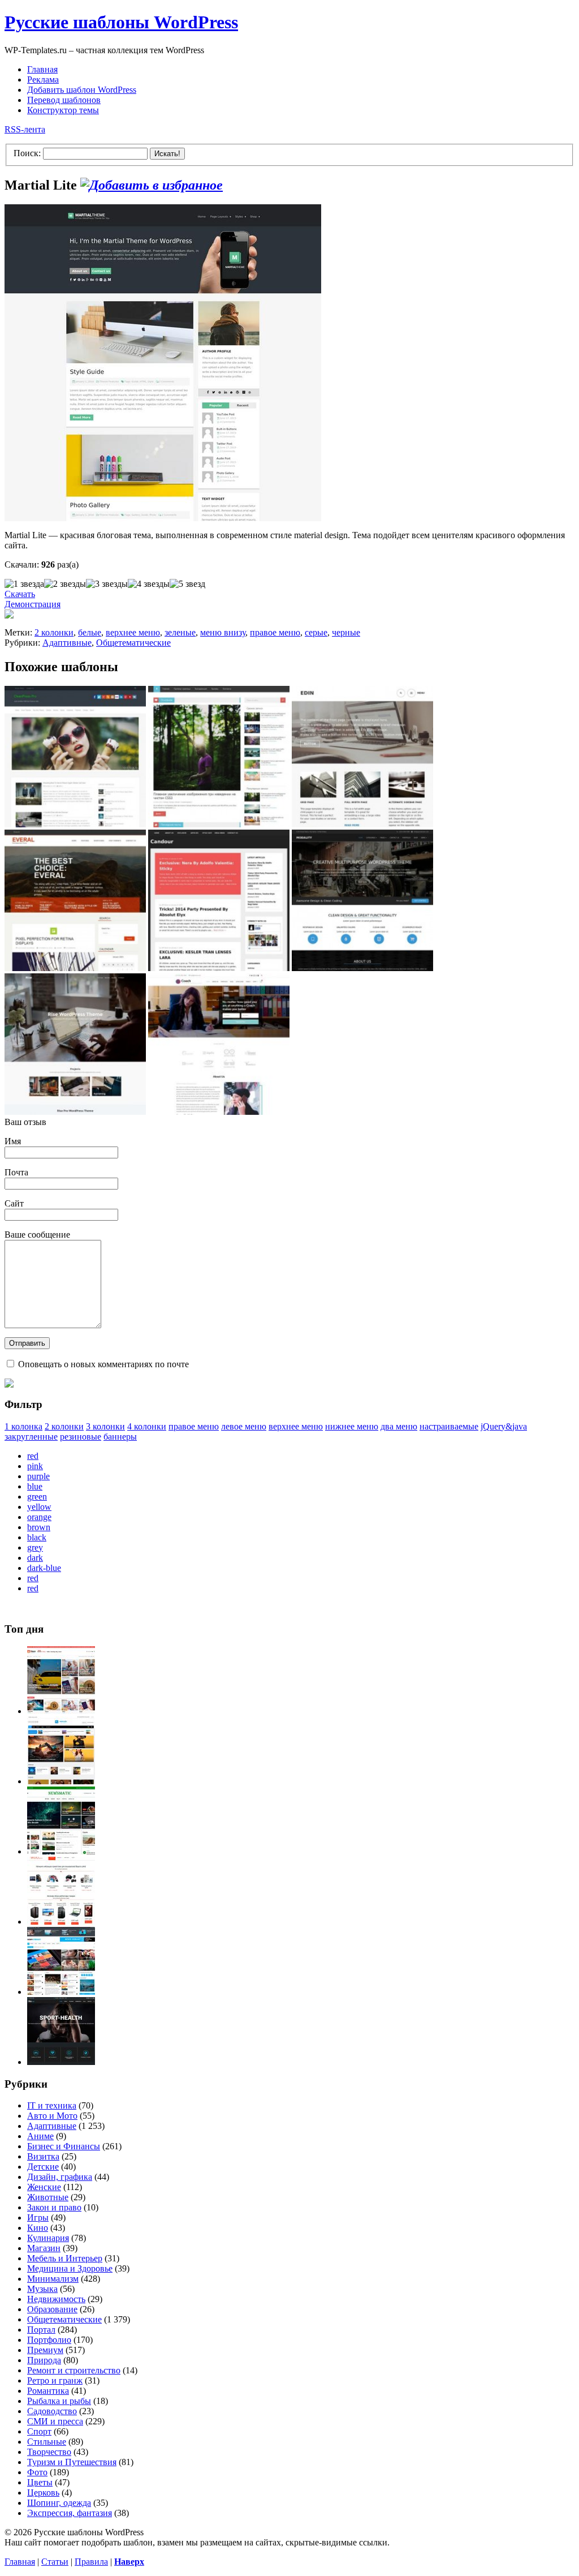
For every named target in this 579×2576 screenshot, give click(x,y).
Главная (42, 69)
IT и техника (52, 2105)
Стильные (47, 2442)
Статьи (55, 2562)
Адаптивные (67, 643)
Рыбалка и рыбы (59, 2401)
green (37, 1497)
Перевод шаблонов (64, 100)
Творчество (49, 2452)
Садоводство (52, 2411)
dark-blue (44, 1568)
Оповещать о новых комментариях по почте (103, 1364)
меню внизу (223, 632)
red (33, 1456)
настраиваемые (449, 1426)
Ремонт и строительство (74, 2370)
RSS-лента (25, 129)
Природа (44, 2360)
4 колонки (147, 1426)
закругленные (31, 1437)
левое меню (244, 1426)
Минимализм (53, 2279)
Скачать (20, 594)
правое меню (275, 632)
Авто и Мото (52, 2116)
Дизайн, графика (60, 2177)
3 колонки (105, 1426)
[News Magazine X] (61, 1711)
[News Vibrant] (61, 1992)
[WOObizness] (61, 1922)
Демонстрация (33, 604)
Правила (91, 2562)
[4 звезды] (149, 584)
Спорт (39, 2431)
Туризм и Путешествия (72, 2462)
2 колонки (54, 632)
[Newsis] (61, 1781)
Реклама (43, 80)
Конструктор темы (63, 110)
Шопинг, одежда (59, 2503)
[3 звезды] (107, 584)
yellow (39, 1507)
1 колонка (23, 1426)
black (37, 1537)
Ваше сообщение (37, 1235)
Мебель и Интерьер (65, 2258)
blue (35, 1486)
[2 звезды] (65, 584)
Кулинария (48, 2238)
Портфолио (49, 2340)
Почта (16, 1172)
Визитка (43, 2156)
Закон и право (54, 2207)
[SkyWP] (61, 2062)
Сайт (14, 1203)
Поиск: (27, 153)
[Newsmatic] (61, 1851)
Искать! (167, 154)
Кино (38, 2228)
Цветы (40, 2482)
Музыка (42, 2289)
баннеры (120, 1437)
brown (39, 1527)
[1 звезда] (24, 584)
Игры (38, 2217)
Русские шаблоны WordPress (121, 22)
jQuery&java (504, 1426)
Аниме (40, 2136)
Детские (43, 2167)
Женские (44, 2187)
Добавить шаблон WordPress (82, 90)
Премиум (45, 2350)
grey (35, 1547)
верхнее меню (133, 632)
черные (346, 632)
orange (39, 1517)
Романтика (48, 2391)
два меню (399, 1426)
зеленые (180, 632)
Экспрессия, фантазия (70, 2513)
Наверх (129, 2562)
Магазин (44, 2248)
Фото (37, 2472)
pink (35, 1466)
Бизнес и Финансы (64, 2146)
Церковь (43, 2493)
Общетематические (133, 643)
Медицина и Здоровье (70, 2268)
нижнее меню (352, 1426)
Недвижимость (56, 2299)
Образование (52, 2309)
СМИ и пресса (55, 2421)
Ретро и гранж (55, 2380)
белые (90, 632)
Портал (41, 2330)
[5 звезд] (187, 584)
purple (38, 1476)
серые (316, 632)
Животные (48, 2197)
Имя (13, 1141)
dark (35, 1558)
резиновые (81, 1437)
